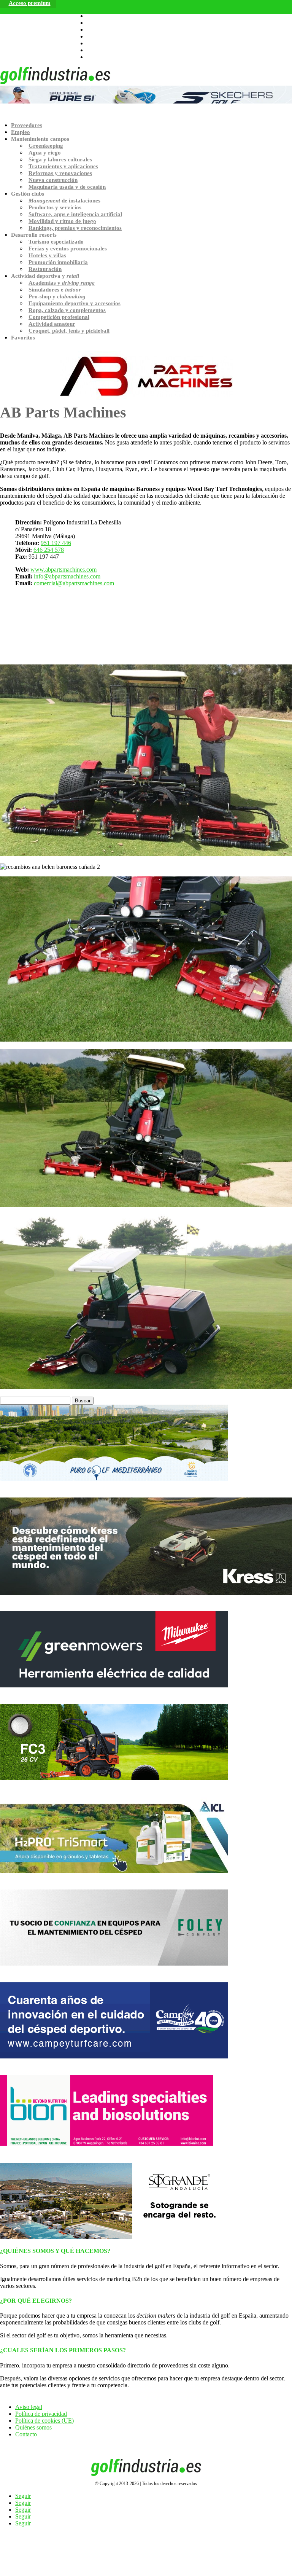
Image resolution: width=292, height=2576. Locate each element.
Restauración (45, 269)
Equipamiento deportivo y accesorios (75, 303)
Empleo (21, 132)
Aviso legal (29, 2407)
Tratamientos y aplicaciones (63, 166)
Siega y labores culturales (60, 159)
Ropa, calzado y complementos (67, 310)
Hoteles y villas (47, 255)
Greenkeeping (46, 146)
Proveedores (27, 125)
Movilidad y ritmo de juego (62, 221)
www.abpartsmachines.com (63, 570)
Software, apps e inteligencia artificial (75, 214)
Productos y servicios (55, 207)
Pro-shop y (57, 296)
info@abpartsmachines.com (67, 576)
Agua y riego (45, 153)
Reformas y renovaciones (60, 173)
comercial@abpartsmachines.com (74, 583)
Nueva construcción (53, 180)
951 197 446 (56, 543)
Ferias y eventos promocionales (68, 249)
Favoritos (23, 338)
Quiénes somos (33, 2427)
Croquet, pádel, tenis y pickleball (69, 331)
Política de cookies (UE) (44, 2421)
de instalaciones (64, 201)
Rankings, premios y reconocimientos (75, 228)
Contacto (26, 2434)
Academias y (62, 283)
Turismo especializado (56, 242)
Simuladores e (55, 290)
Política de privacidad (41, 2414)
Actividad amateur (52, 324)
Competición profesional (59, 317)
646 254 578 (49, 550)
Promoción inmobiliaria (58, 262)
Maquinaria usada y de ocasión (67, 187)
